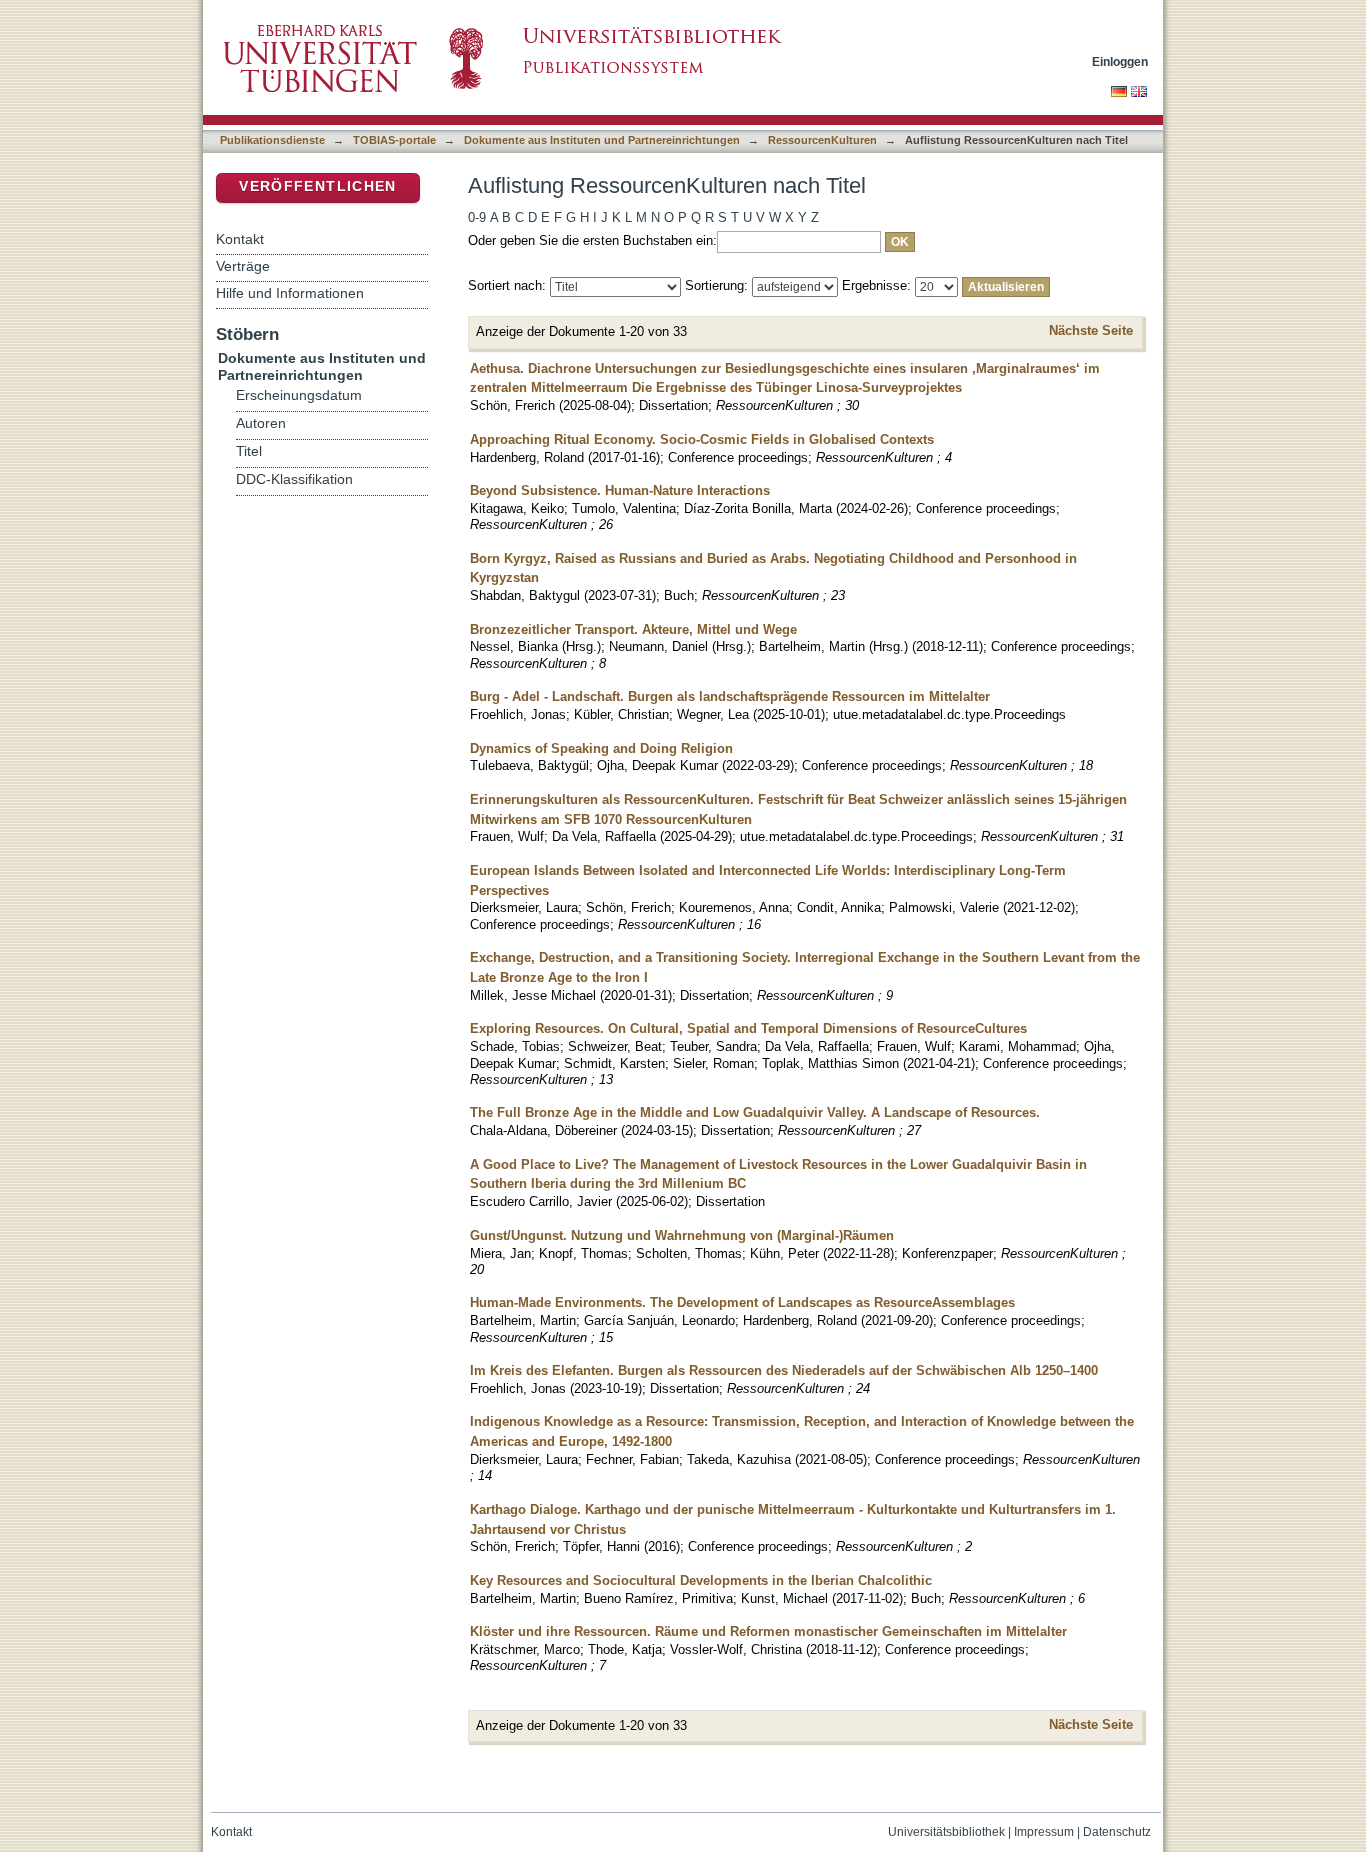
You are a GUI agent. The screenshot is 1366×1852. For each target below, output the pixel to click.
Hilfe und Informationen (290, 293)
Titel (249, 451)
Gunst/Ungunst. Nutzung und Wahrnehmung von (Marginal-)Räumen (682, 1235)
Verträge (243, 266)
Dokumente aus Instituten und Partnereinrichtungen (602, 140)
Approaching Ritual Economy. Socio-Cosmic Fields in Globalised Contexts (702, 439)
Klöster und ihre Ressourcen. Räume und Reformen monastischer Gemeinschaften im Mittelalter (768, 1631)
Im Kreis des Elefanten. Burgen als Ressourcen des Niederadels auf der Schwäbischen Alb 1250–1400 (784, 1370)
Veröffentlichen (317, 186)
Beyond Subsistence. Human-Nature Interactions (620, 490)
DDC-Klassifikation (294, 479)
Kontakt (240, 239)
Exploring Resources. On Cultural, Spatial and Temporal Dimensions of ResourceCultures (748, 1028)
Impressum (1044, 1832)
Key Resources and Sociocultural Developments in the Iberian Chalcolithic (701, 1580)
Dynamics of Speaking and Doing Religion (601, 748)
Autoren (261, 423)
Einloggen (1120, 61)
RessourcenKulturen (822, 140)
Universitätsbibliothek (946, 1832)
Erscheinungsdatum (299, 395)
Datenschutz (1117, 1832)
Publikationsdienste (272, 140)
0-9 (477, 217)
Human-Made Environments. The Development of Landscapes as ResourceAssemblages (742, 1302)
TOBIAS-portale (394, 140)
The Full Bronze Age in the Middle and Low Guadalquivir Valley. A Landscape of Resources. (755, 1112)
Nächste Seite (1091, 330)
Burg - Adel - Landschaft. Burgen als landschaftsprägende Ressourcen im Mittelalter (730, 696)
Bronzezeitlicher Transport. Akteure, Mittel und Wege (633, 629)
